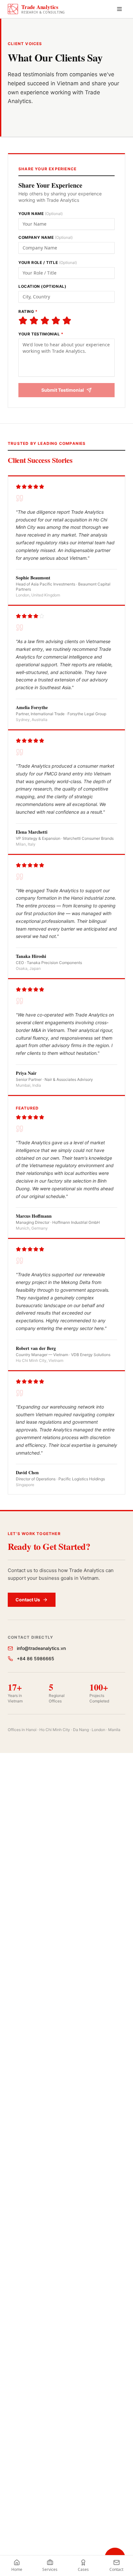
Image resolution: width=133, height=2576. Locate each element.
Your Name (41, 214)
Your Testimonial (41, 334)
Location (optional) (42, 286)
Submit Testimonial (63, 390)
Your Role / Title (48, 262)
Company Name (46, 237)
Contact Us (28, 1600)
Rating (28, 311)
